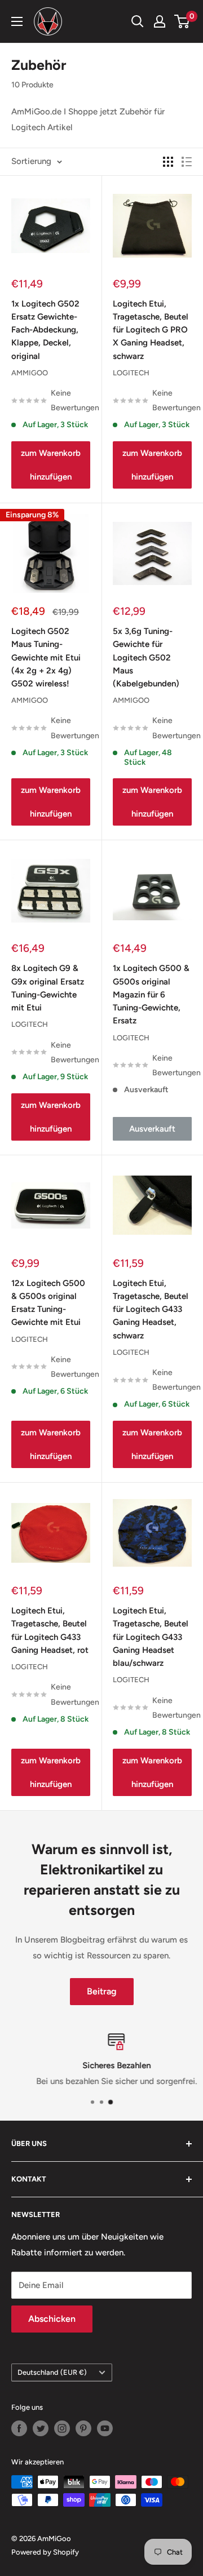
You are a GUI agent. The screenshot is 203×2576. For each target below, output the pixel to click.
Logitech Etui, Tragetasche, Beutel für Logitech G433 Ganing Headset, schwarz (151, 1309)
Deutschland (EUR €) (52, 2372)
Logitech (131, 373)
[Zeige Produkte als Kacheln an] (168, 162)
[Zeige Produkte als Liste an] (187, 162)
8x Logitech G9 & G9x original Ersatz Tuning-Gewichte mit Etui (48, 988)
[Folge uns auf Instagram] (62, 2428)
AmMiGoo (30, 373)
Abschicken (52, 2319)
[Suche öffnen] (138, 21)
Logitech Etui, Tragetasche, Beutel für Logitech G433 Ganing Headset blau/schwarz (151, 1637)
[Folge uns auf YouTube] (105, 2428)
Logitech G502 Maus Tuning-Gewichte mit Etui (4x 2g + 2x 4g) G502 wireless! (46, 657)
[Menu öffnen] (17, 21)
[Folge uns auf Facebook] (19, 2428)
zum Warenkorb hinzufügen (51, 465)
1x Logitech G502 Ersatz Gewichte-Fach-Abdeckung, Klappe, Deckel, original (45, 330)
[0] (182, 21)
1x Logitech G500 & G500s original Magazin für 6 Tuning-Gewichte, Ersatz (151, 994)
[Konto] (160, 21)
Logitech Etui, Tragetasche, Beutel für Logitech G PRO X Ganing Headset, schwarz (151, 330)
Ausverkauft (152, 1129)
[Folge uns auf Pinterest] (83, 2428)
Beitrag (102, 1991)
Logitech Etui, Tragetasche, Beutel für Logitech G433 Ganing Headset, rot (50, 1630)
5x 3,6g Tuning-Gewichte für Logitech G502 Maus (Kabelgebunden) (146, 657)
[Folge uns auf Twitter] (41, 2428)
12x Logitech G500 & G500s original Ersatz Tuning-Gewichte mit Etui (48, 1303)
